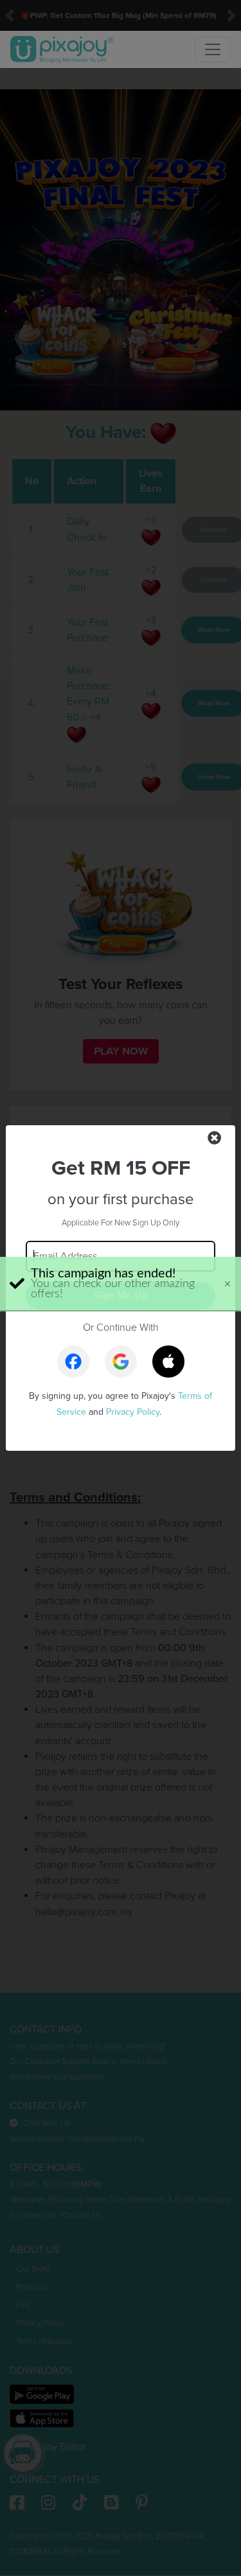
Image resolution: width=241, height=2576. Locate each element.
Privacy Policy (133, 1412)
